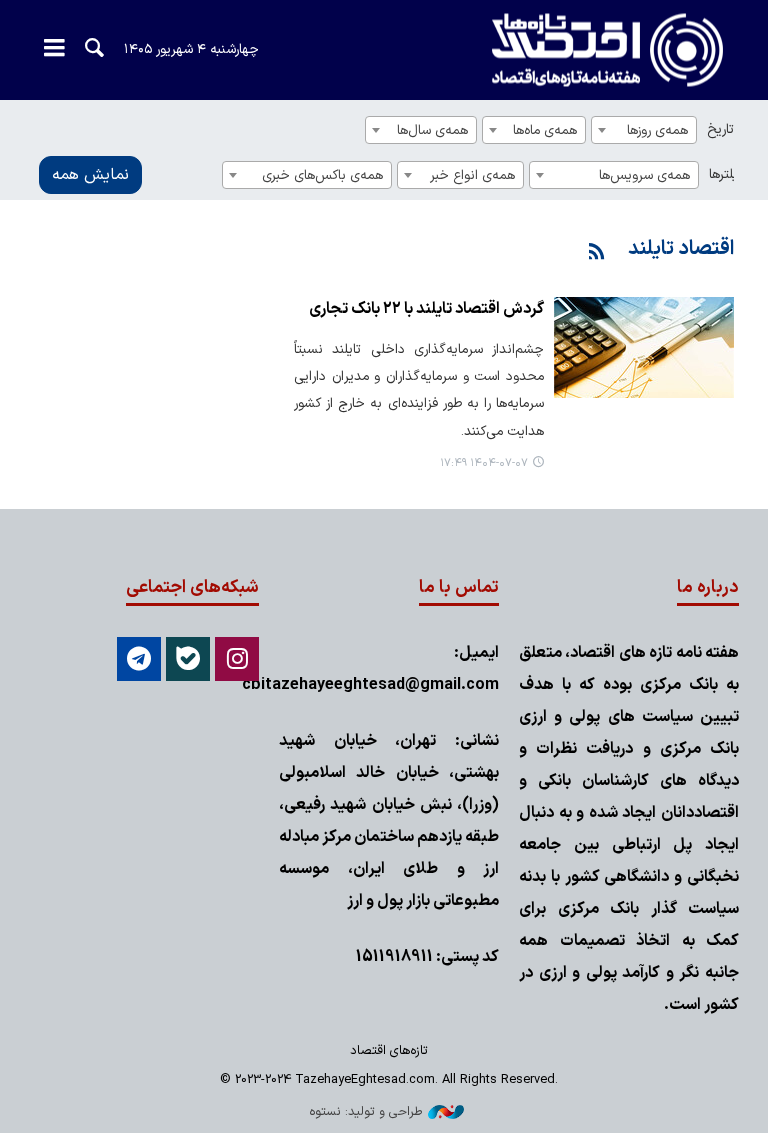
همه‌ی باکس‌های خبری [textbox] (322, 175)
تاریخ (720, 129)
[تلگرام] (139, 659)
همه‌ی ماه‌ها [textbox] (545, 130)
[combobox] (644, 130)
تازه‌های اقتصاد (589, 50)
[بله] (188, 659)
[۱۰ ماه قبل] (644, 347)
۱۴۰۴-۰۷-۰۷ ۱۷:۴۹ (484, 463)
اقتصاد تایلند (681, 249)
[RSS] (597, 253)
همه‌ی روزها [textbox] (657, 130)
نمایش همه (90, 175)
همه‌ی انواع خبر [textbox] (472, 175)
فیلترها (726, 174)
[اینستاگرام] (237, 659)
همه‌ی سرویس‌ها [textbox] (644, 175)
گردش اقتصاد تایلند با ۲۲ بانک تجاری (426, 309)
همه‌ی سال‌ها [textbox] (432, 130)
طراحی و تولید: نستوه (366, 1111)
